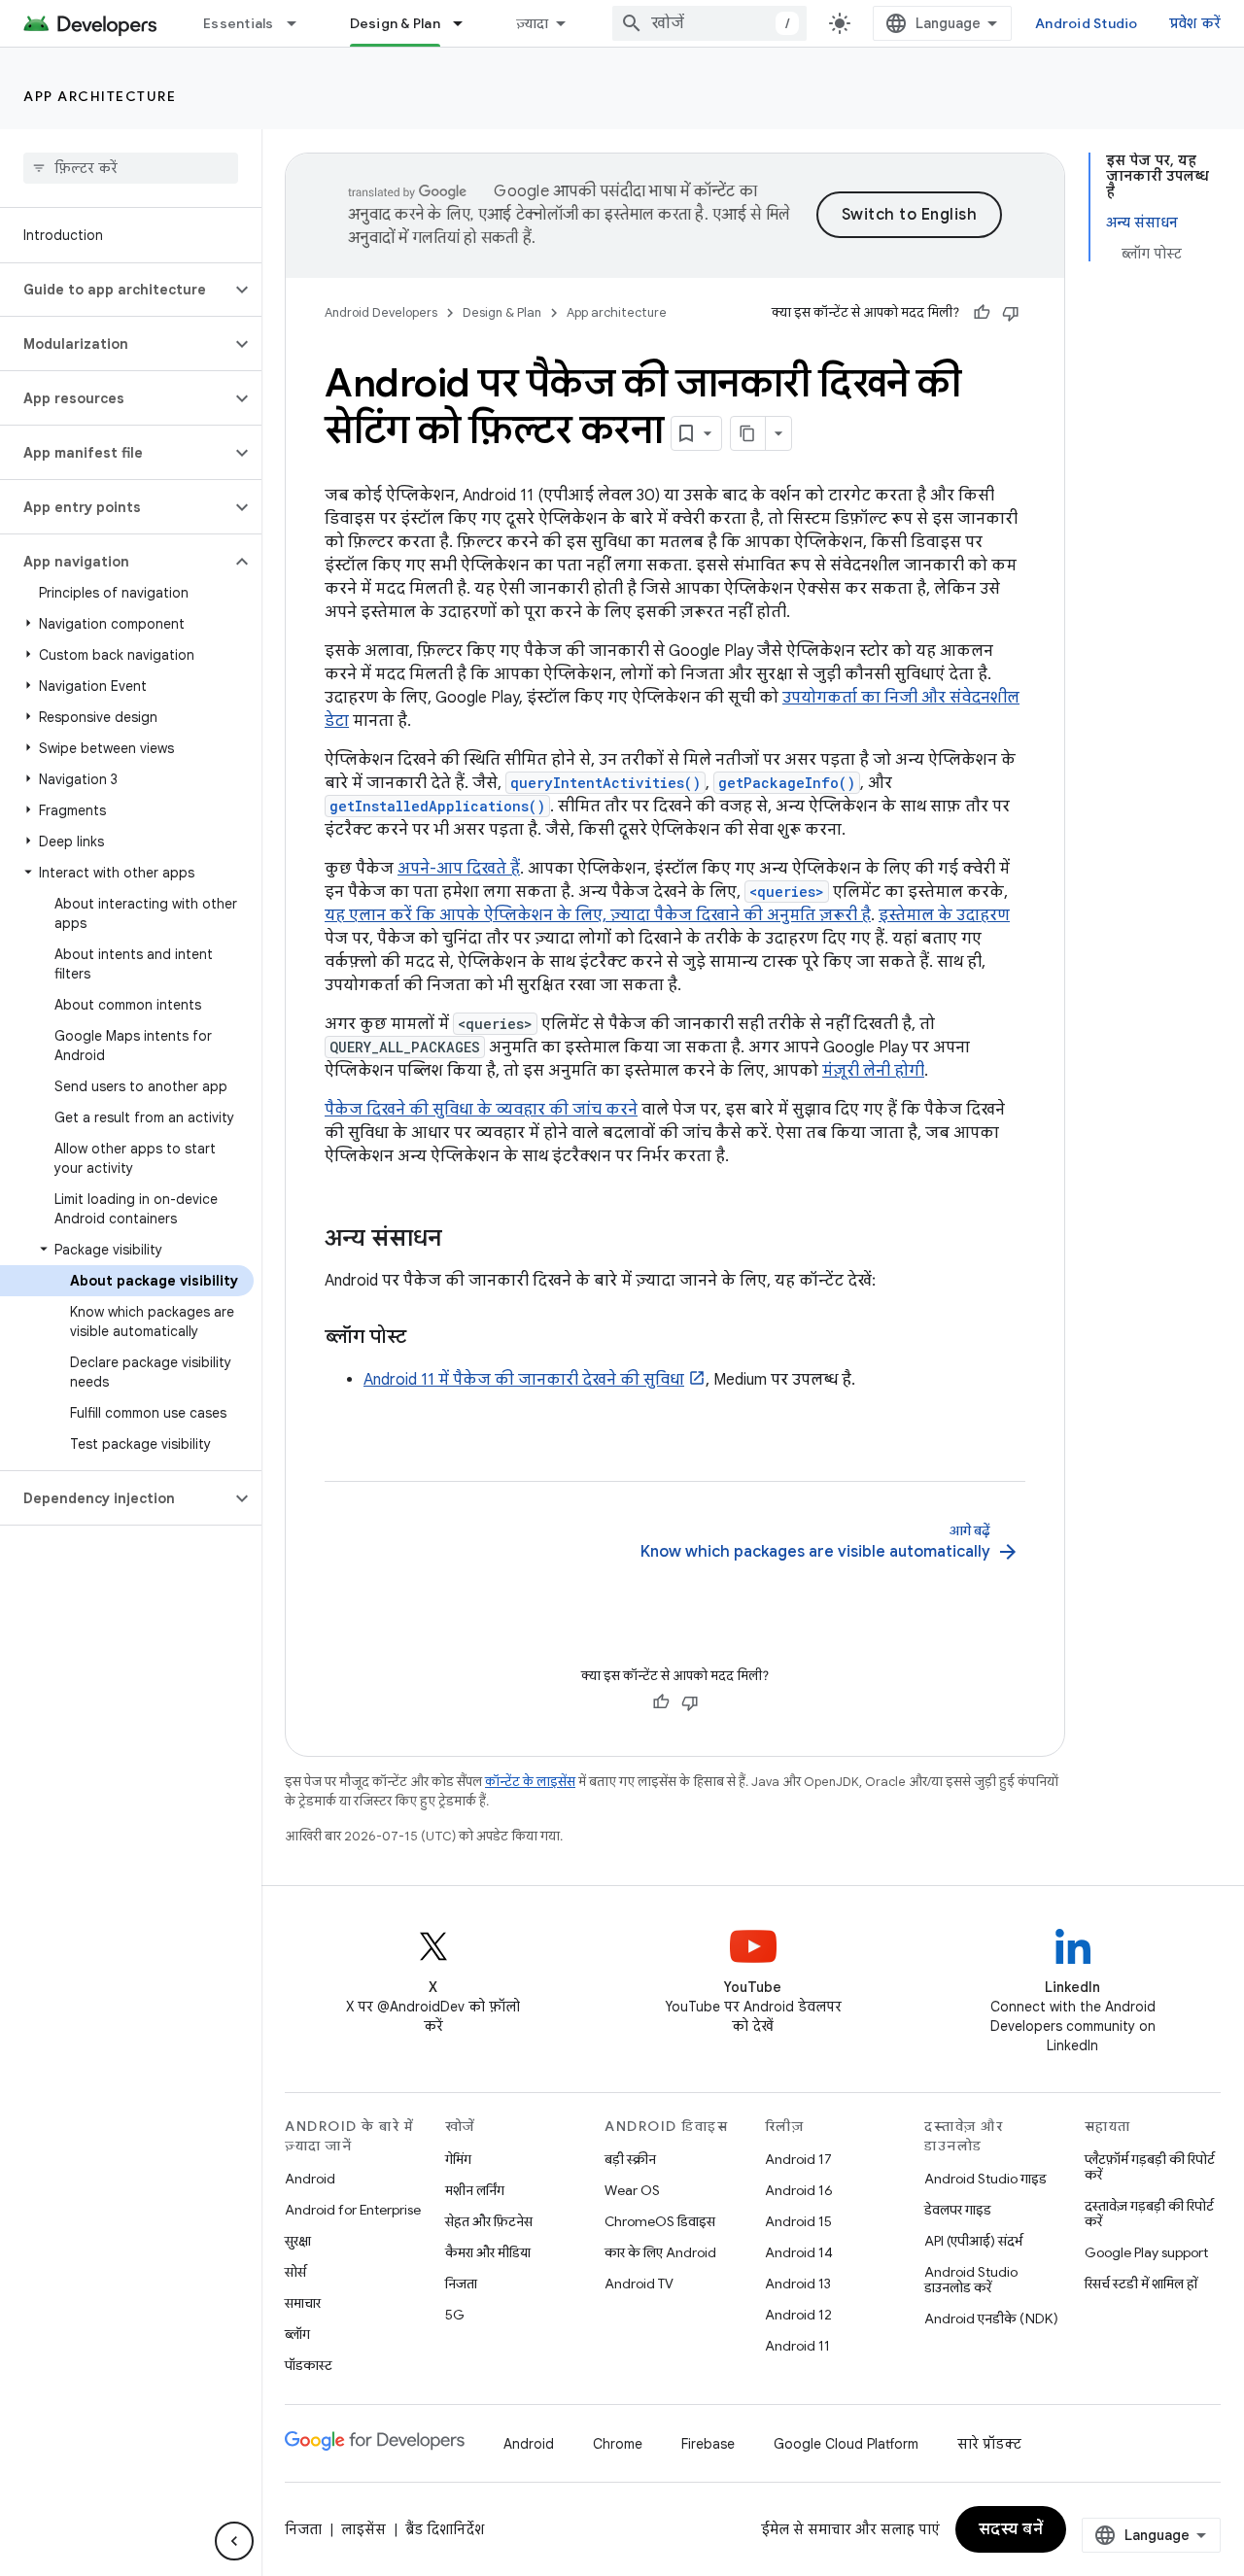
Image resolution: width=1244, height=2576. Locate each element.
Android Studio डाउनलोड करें (971, 2280)
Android (310, 2179)
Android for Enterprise (353, 2210)
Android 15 (798, 2221)
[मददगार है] (982, 313)
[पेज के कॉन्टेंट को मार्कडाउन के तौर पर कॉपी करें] (748, 433)
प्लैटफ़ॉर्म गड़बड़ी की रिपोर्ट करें (1150, 2167)
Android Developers (381, 312)
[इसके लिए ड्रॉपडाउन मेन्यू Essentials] (300, 23)
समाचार (303, 2303)
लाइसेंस (363, 2529)
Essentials (239, 23)
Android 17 (798, 2159)
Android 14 (799, 2252)
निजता (461, 2284)
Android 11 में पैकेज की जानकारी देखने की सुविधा (524, 1380)
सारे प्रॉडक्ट (989, 2444)
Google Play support (1146, 2252)
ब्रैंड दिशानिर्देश (445, 2529)
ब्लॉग (297, 2334)
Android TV (639, 2284)
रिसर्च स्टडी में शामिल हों (1141, 2284)
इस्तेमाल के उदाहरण (944, 915)
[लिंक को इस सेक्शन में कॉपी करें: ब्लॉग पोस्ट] (426, 1338)
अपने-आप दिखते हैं (459, 869)
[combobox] (709, 23)
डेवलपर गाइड (958, 2210)
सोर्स (295, 2272)
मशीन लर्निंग (475, 2190)
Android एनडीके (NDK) (991, 2318)
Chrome (618, 2444)
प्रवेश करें (1195, 23)
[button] (115, 290)
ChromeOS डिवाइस (660, 2221)
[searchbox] (131, 168)
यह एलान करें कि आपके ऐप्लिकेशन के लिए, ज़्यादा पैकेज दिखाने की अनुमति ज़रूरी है (598, 915)
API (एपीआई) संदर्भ (973, 2241)
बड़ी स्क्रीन (630, 2159)
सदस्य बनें (1011, 2529)
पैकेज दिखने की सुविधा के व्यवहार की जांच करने (481, 1110)
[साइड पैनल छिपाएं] (234, 2541)
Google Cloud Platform (846, 2444)
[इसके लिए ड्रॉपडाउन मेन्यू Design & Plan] (466, 23)
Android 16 (799, 2190)
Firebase (708, 2444)
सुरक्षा (298, 2241)
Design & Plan (395, 23)
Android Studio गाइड (985, 2179)
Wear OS (632, 2190)
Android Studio (1087, 23)
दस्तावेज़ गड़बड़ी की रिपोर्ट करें (1149, 2214)
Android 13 (798, 2284)
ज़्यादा (533, 23)
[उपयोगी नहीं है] (1011, 313)
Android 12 (798, 2315)
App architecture (100, 96)
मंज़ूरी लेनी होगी (873, 1071)
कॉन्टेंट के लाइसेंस (530, 1782)
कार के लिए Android (660, 2252)
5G (455, 2315)
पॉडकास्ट (309, 2365)
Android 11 (797, 2346)
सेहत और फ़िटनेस (489, 2221)
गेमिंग (458, 2159)
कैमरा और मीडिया (488, 2252)
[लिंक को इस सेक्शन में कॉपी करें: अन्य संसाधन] (462, 1240)
